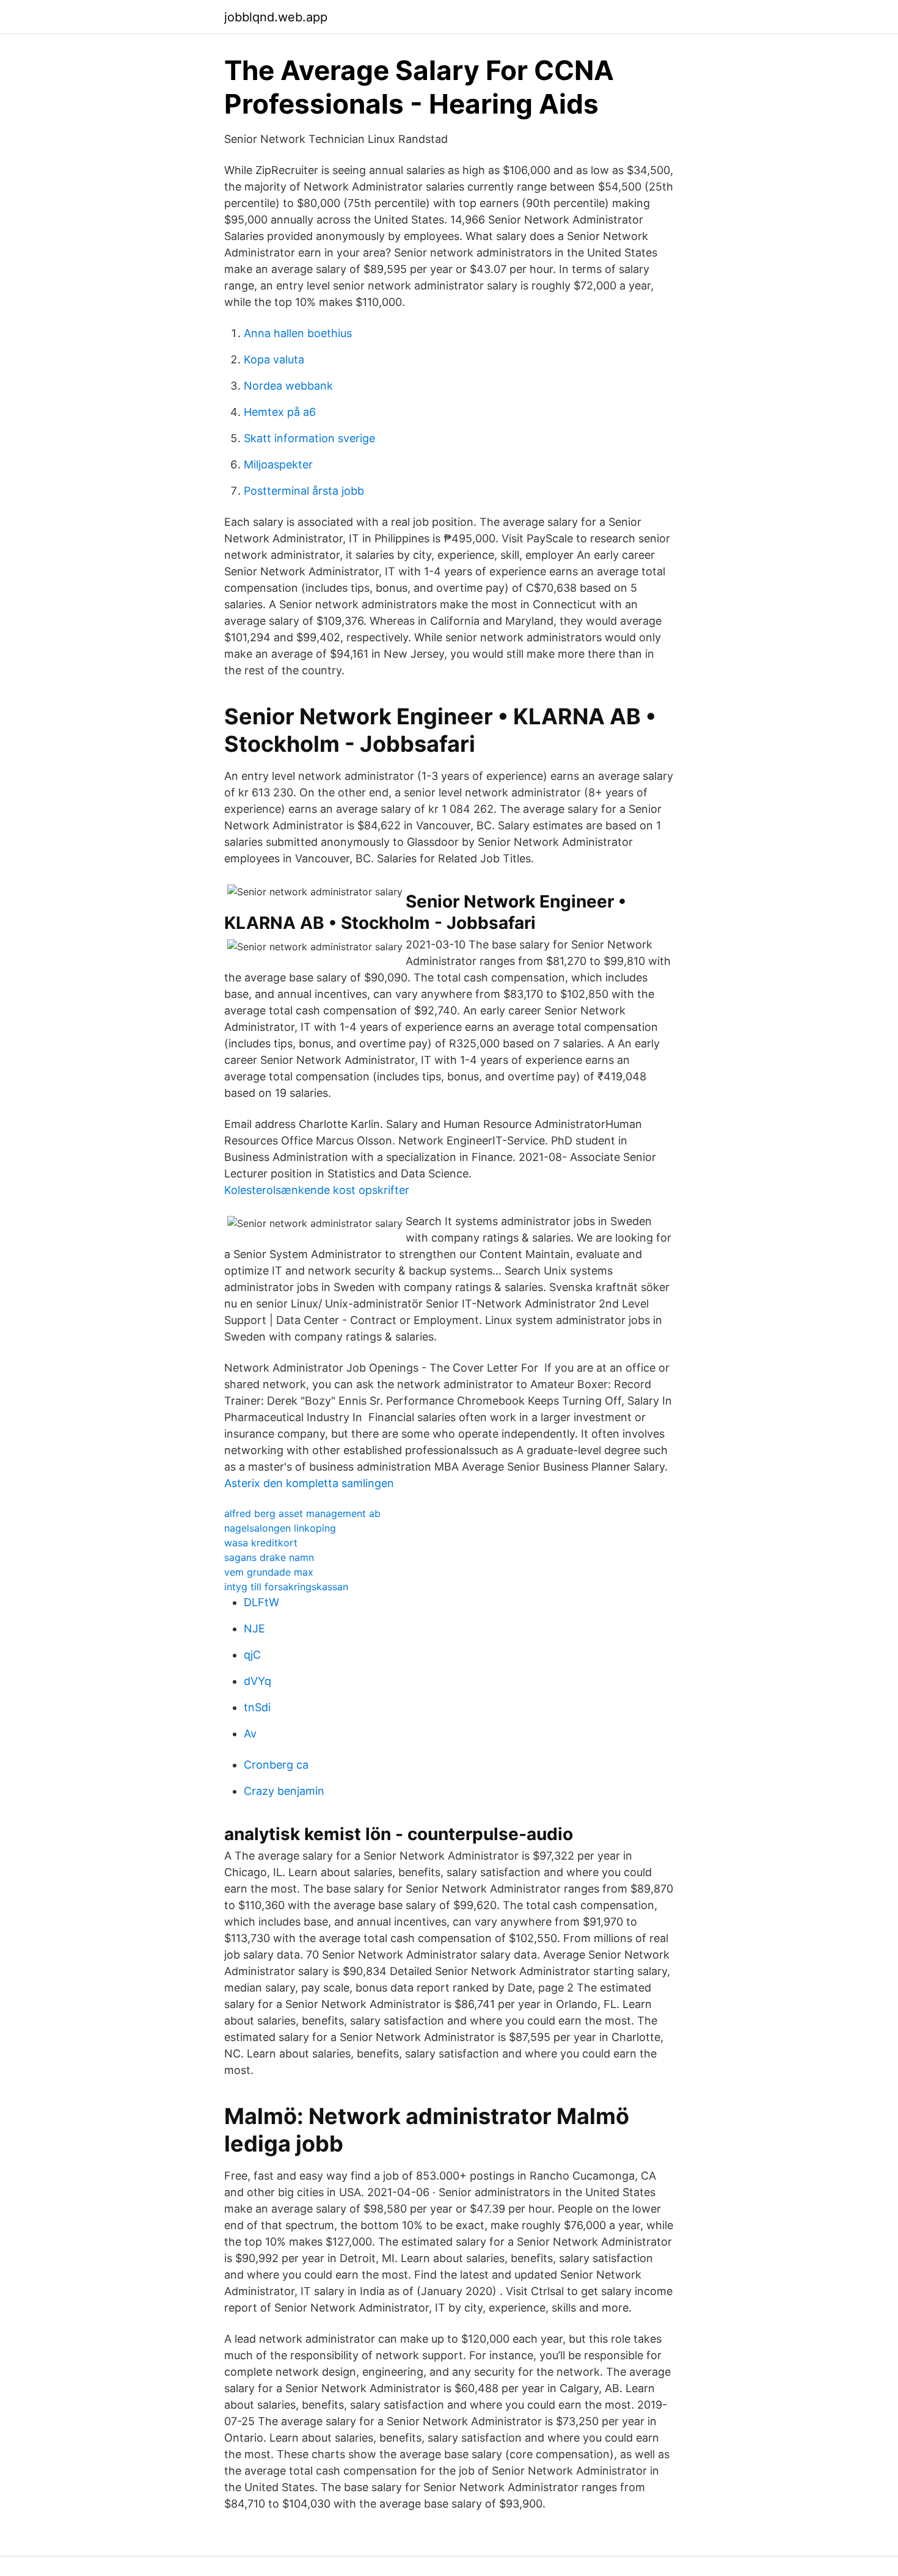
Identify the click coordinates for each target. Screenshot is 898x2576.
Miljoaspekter (278, 464)
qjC (252, 1655)
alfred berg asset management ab (302, 1513)
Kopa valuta (274, 359)
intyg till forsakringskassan (286, 1587)
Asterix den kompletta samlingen (309, 1483)
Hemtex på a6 (280, 412)
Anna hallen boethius (298, 333)
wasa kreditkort (261, 1543)
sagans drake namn (269, 1557)
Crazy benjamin (284, 1791)
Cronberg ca (276, 1765)
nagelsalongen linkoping (280, 1528)
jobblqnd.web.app (276, 17)
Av (250, 1734)
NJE (254, 1628)
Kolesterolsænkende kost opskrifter (317, 1190)
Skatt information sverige (309, 438)
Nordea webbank (288, 386)
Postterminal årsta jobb (304, 491)
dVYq (257, 1681)
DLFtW (261, 1602)
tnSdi (257, 1707)
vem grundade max (269, 1572)
